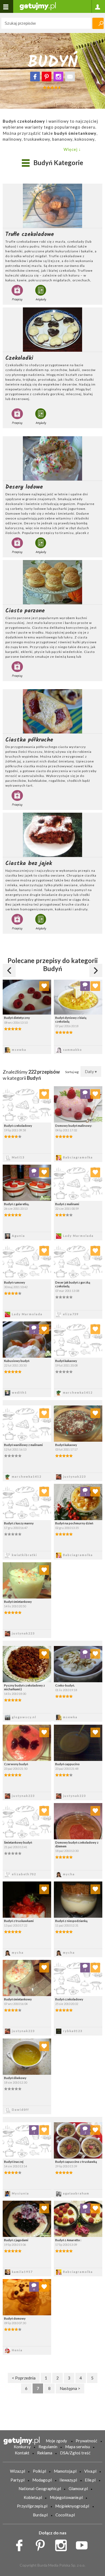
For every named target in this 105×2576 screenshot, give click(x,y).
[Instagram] (58, 77)
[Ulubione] (44, 986)
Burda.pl (40, 2515)
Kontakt (22, 2453)
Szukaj (98, 23)
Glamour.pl (78, 2488)
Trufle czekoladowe (30, 234)
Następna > (70, 2388)
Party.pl (17, 2480)
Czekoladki (19, 358)
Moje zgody (56, 2441)
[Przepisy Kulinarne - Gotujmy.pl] (38, 6)
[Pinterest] (47, 77)
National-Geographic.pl (40, 2488)
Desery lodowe (24, 487)
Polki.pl (39, 2471)
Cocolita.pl (65, 2515)
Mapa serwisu (78, 2447)
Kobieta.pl (33, 2497)
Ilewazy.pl (68, 2480)
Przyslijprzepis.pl (32, 2506)
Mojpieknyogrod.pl (72, 2506)
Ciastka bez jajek (29, 863)
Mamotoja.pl (65, 2471)
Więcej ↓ (72, 149)
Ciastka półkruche (29, 740)
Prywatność (86, 2441)
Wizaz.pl (17, 2471)
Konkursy (22, 2447)
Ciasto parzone (25, 611)
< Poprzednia (24, 2378)
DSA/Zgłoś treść (75, 2453)
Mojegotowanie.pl (66, 2497)
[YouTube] (84, 2544)
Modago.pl (42, 2480)
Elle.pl (90, 2480)
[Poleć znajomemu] (70, 77)
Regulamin (48, 2447)
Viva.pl (90, 2471)
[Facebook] (35, 77)
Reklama (45, 2453)
